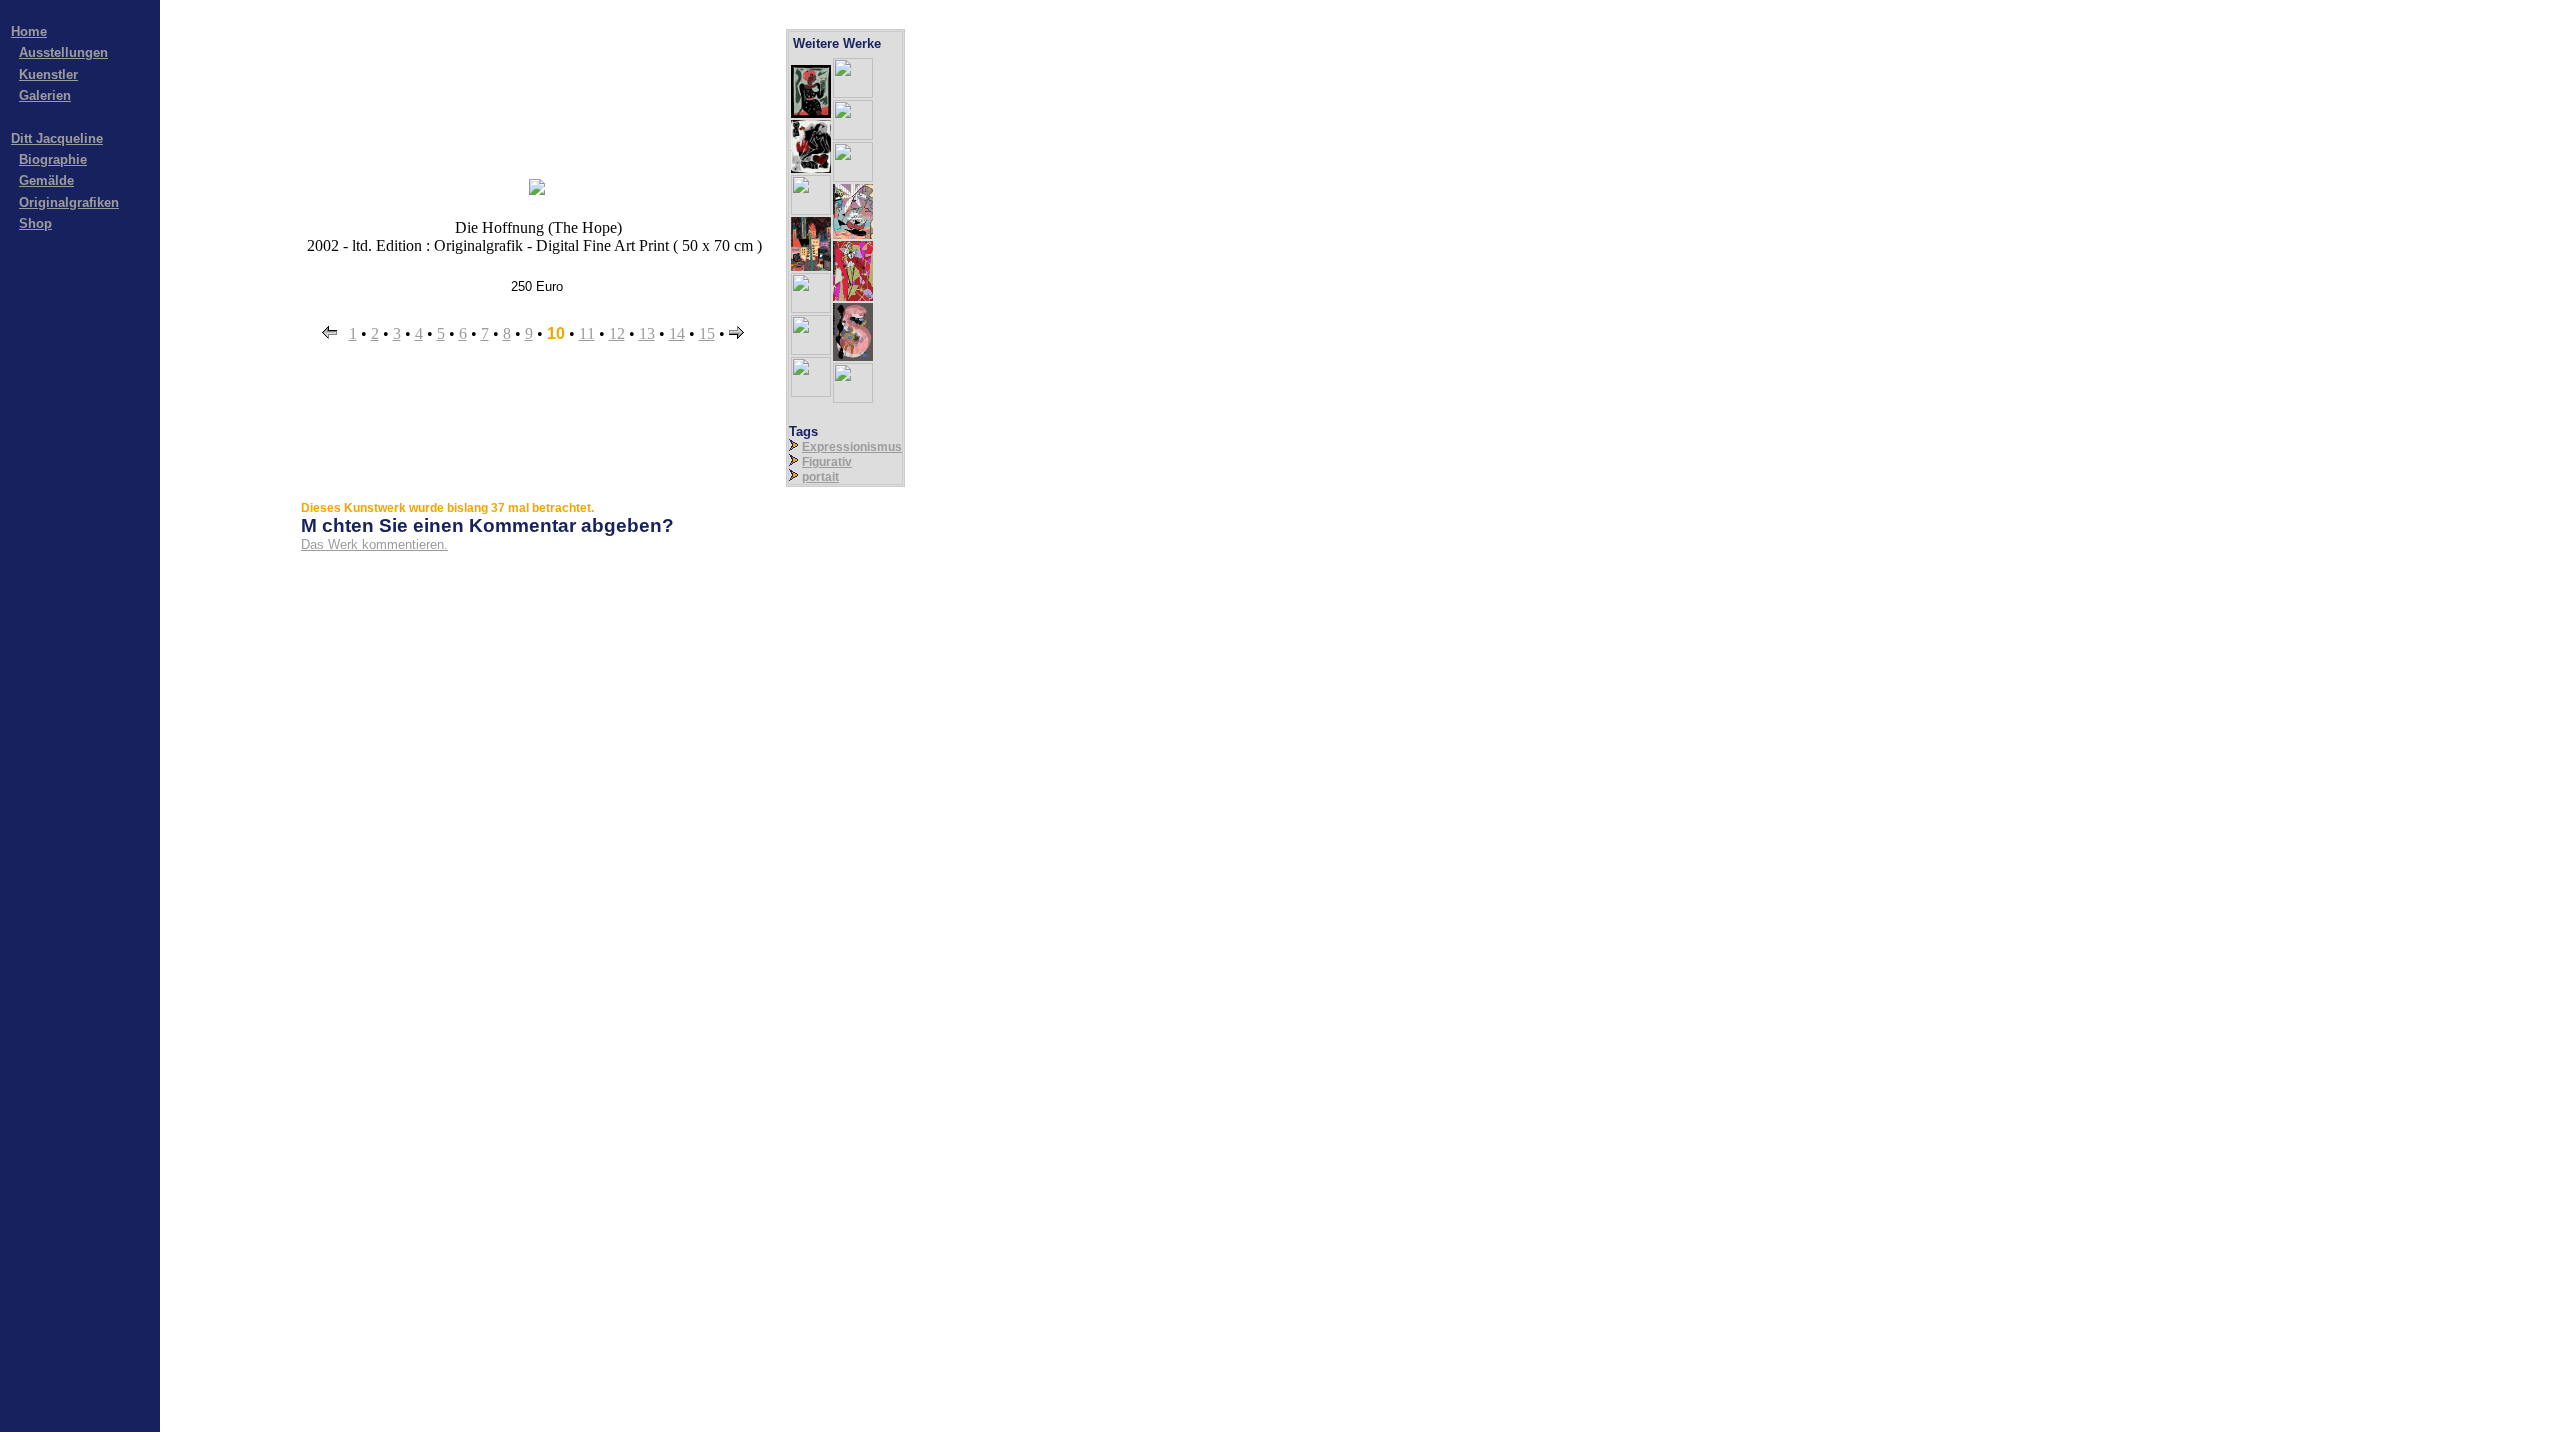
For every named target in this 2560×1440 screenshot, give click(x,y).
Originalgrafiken (69, 202)
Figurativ (827, 462)
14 (677, 333)
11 (587, 333)
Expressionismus (852, 447)
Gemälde (46, 180)
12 (617, 333)
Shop (35, 223)
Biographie (53, 159)
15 (707, 333)
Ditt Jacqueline (57, 138)
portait (820, 477)
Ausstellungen (63, 52)
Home (29, 31)
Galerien (45, 95)
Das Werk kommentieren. (374, 544)
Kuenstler (48, 74)
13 (647, 333)
